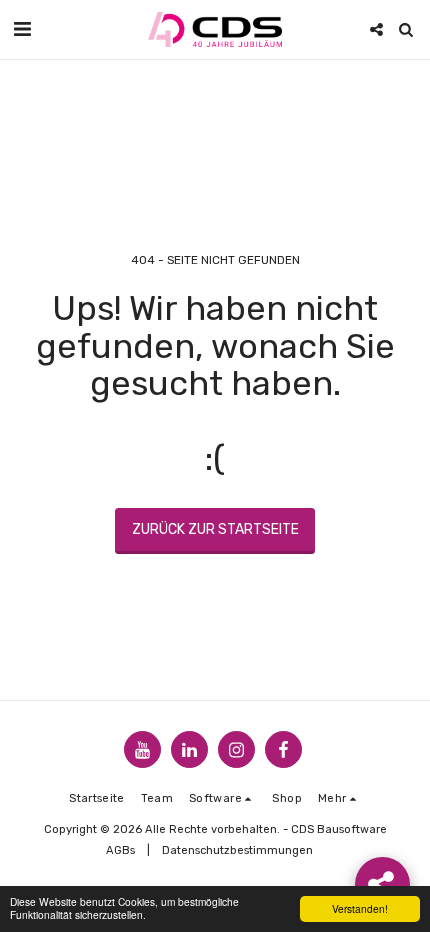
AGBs (120, 850)
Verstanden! (360, 908)
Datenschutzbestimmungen (237, 850)
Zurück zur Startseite (215, 529)
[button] (22, 29)
